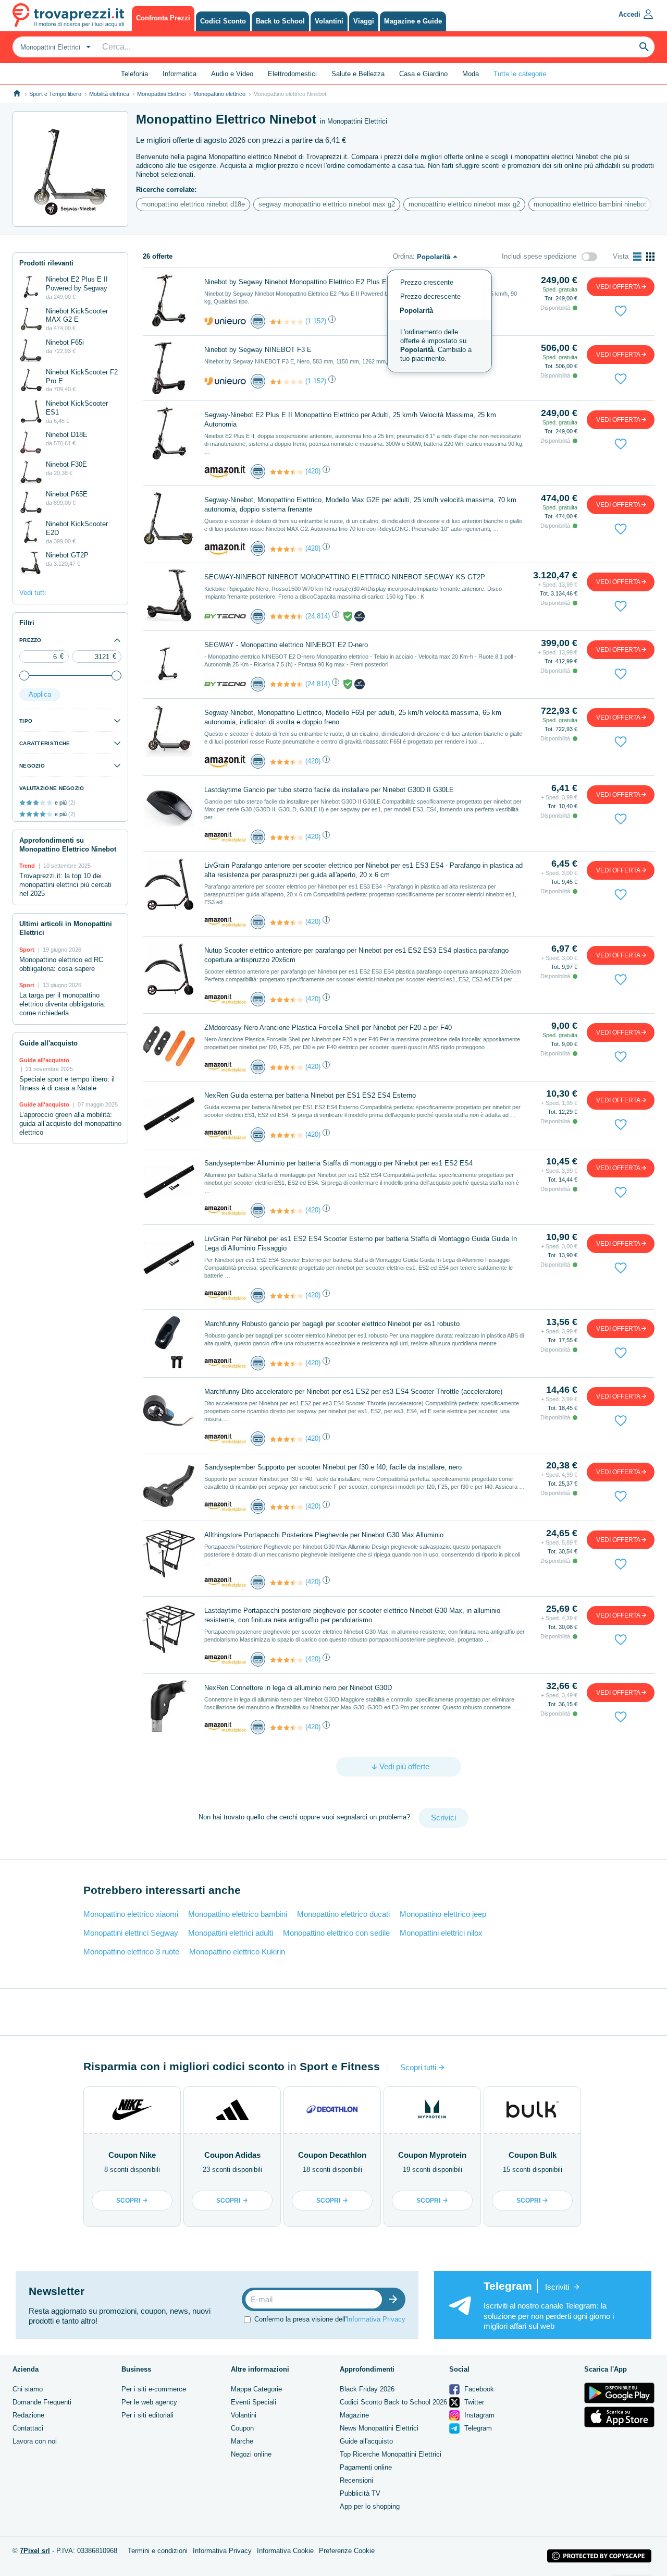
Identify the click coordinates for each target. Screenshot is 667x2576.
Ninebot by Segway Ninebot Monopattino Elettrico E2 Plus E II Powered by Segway (330, 282)
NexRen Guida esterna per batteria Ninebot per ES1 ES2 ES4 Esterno (310, 1095)
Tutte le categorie (520, 74)
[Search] (644, 47)
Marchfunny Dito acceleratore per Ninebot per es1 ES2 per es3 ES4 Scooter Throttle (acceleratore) (353, 1392)
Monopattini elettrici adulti (231, 1933)
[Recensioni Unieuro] (287, 322)
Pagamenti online (366, 2467)
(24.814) (318, 616)
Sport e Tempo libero (55, 94)
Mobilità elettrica (109, 94)
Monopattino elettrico (219, 94)
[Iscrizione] (396, 2299)
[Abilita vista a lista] (637, 257)
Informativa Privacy (376, 2319)
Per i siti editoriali (147, 2415)
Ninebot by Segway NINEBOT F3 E (258, 350)
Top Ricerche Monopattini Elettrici (391, 2454)
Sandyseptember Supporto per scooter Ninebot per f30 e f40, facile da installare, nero (333, 1467)
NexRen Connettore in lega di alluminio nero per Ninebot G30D (298, 1688)
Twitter (473, 2402)
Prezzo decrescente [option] (430, 296)
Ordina (403, 256)
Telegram (477, 2428)
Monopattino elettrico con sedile (336, 1933)
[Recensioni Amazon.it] (287, 472)
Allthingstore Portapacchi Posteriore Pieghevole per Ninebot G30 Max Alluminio (324, 1535)
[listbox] (440, 321)
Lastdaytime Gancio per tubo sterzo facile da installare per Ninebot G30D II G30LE (329, 790)
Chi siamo (28, 2389)
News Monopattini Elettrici (379, 2428)
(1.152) (316, 321)
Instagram (478, 2415)
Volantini (244, 2415)
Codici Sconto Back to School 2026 (393, 2402)
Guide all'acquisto (366, 2441)
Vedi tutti (33, 593)
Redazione (28, 2415)
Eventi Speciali (254, 2402)
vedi (618, 287)
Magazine (354, 2415)
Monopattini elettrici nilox (441, 1933)
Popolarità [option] (416, 311)
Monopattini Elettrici (161, 94)
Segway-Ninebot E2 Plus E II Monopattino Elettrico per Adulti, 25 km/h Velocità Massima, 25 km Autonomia (350, 420)
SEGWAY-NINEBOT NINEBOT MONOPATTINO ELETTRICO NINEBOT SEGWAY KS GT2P (345, 577)
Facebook (478, 2389)
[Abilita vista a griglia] (650, 257)
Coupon (242, 2428)
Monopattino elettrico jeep (443, 1914)
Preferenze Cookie (347, 2551)
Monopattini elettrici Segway (131, 1933)
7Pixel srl (35, 2551)
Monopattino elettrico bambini (238, 1914)
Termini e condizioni (158, 2551)
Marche (242, 2441)
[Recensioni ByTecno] (287, 616)
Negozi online (251, 2454)
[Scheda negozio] (225, 320)
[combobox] (54, 47)
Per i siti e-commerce (154, 2389)
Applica (40, 694)
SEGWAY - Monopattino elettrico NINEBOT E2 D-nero (286, 645)
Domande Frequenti (42, 2402)
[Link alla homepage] (17, 94)
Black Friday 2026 (367, 2389)
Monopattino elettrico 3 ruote (131, 1952)
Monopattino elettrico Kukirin (237, 1952)
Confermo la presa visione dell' (330, 2319)
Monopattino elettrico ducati (343, 1914)
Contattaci (28, 2428)
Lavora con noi (35, 2441)
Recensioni (356, 2480)
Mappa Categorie (256, 2389)
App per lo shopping (370, 2506)
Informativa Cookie (285, 2551)
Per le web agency (149, 2402)
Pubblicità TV (360, 2493)
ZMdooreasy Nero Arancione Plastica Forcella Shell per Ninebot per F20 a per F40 (328, 1028)
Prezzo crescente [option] (427, 282)
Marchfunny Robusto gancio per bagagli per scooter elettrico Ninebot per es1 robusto (332, 1324)
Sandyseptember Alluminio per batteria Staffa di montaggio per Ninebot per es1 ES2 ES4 (338, 1163)
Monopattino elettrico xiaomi (131, 1914)
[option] (440, 346)
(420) (313, 471)
